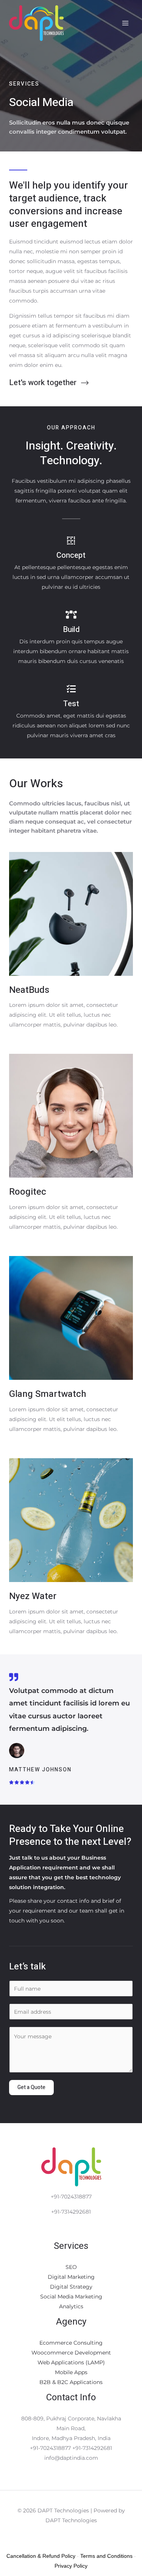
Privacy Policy (71, 2566)
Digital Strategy (71, 2287)
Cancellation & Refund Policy (41, 2556)
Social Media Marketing (71, 2297)
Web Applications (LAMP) (71, 2362)
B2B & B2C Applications (71, 2382)
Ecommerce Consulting (71, 2343)
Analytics (71, 2306)
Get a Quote (31, 2087)
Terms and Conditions (106, 2556)
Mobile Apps (71, 2372)
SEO (71, 2267)
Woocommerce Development (71, 2353)
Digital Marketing (71, 2277)
